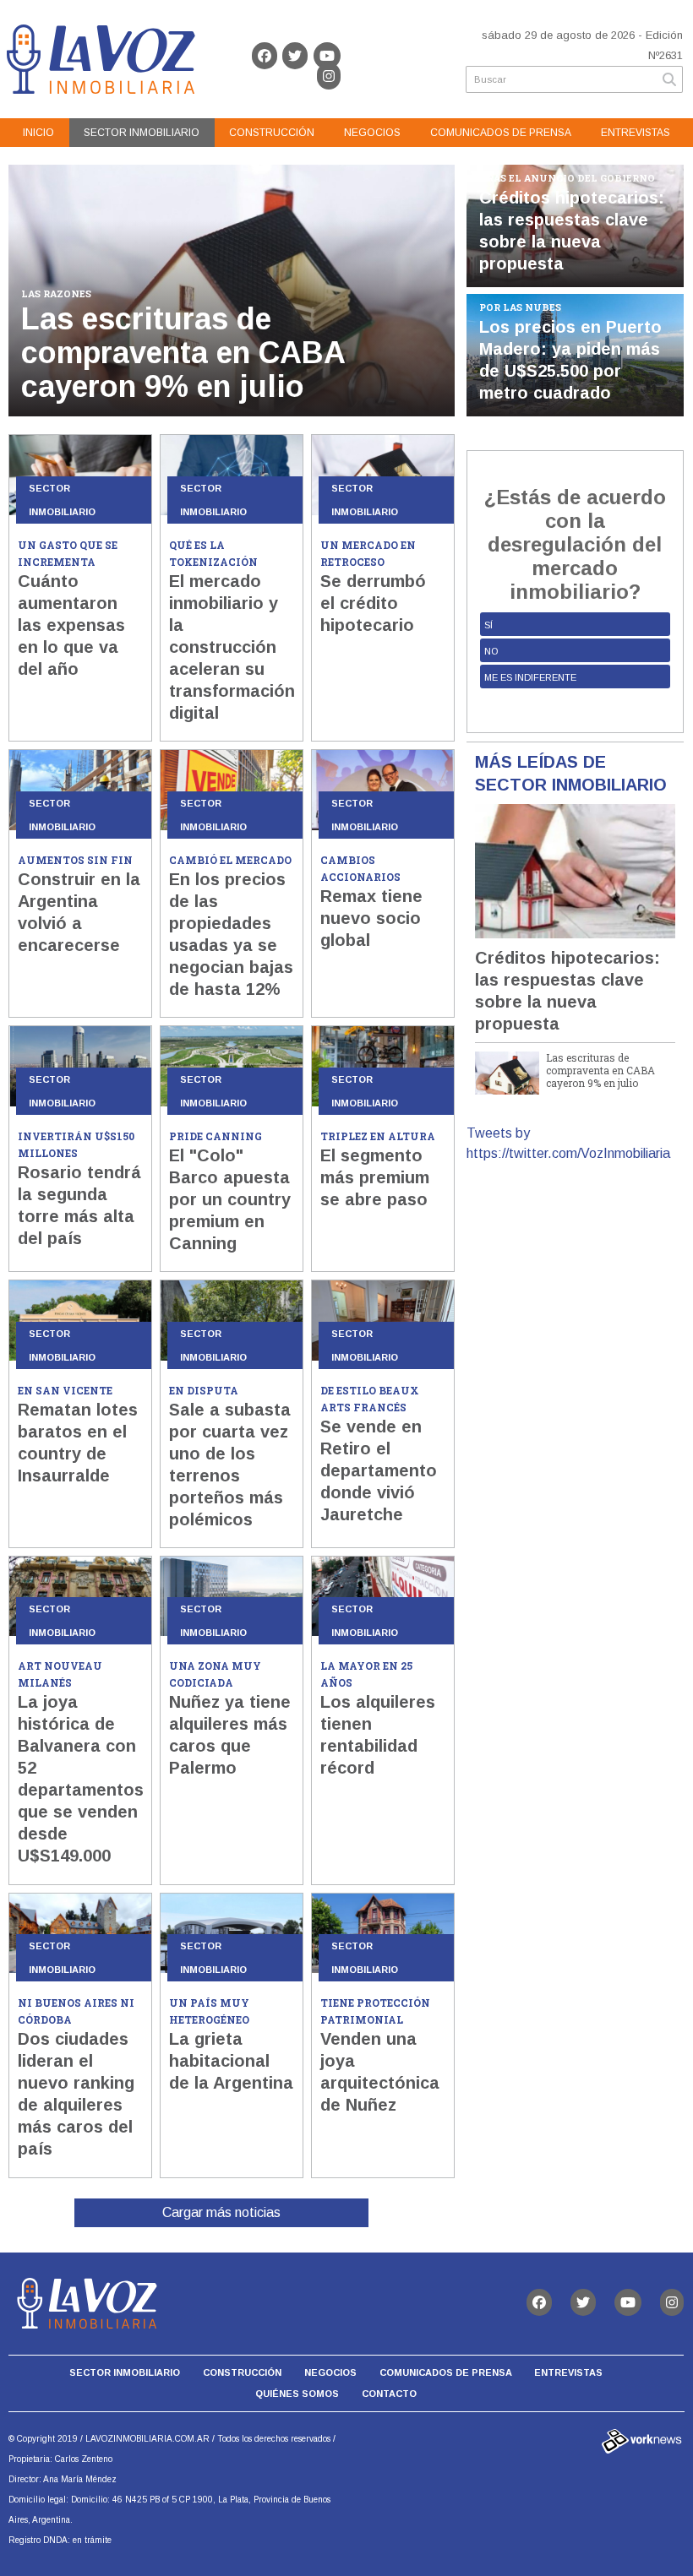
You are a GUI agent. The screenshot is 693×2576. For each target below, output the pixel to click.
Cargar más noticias (221, 2212)
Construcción (272, 133)
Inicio (38, 133)
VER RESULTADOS (575, 709)
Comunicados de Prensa (501, 133)
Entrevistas (636, 133)
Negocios (372, 133)
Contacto (389, 2394)
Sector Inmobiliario (142, 133)
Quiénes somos (297, 2394)
